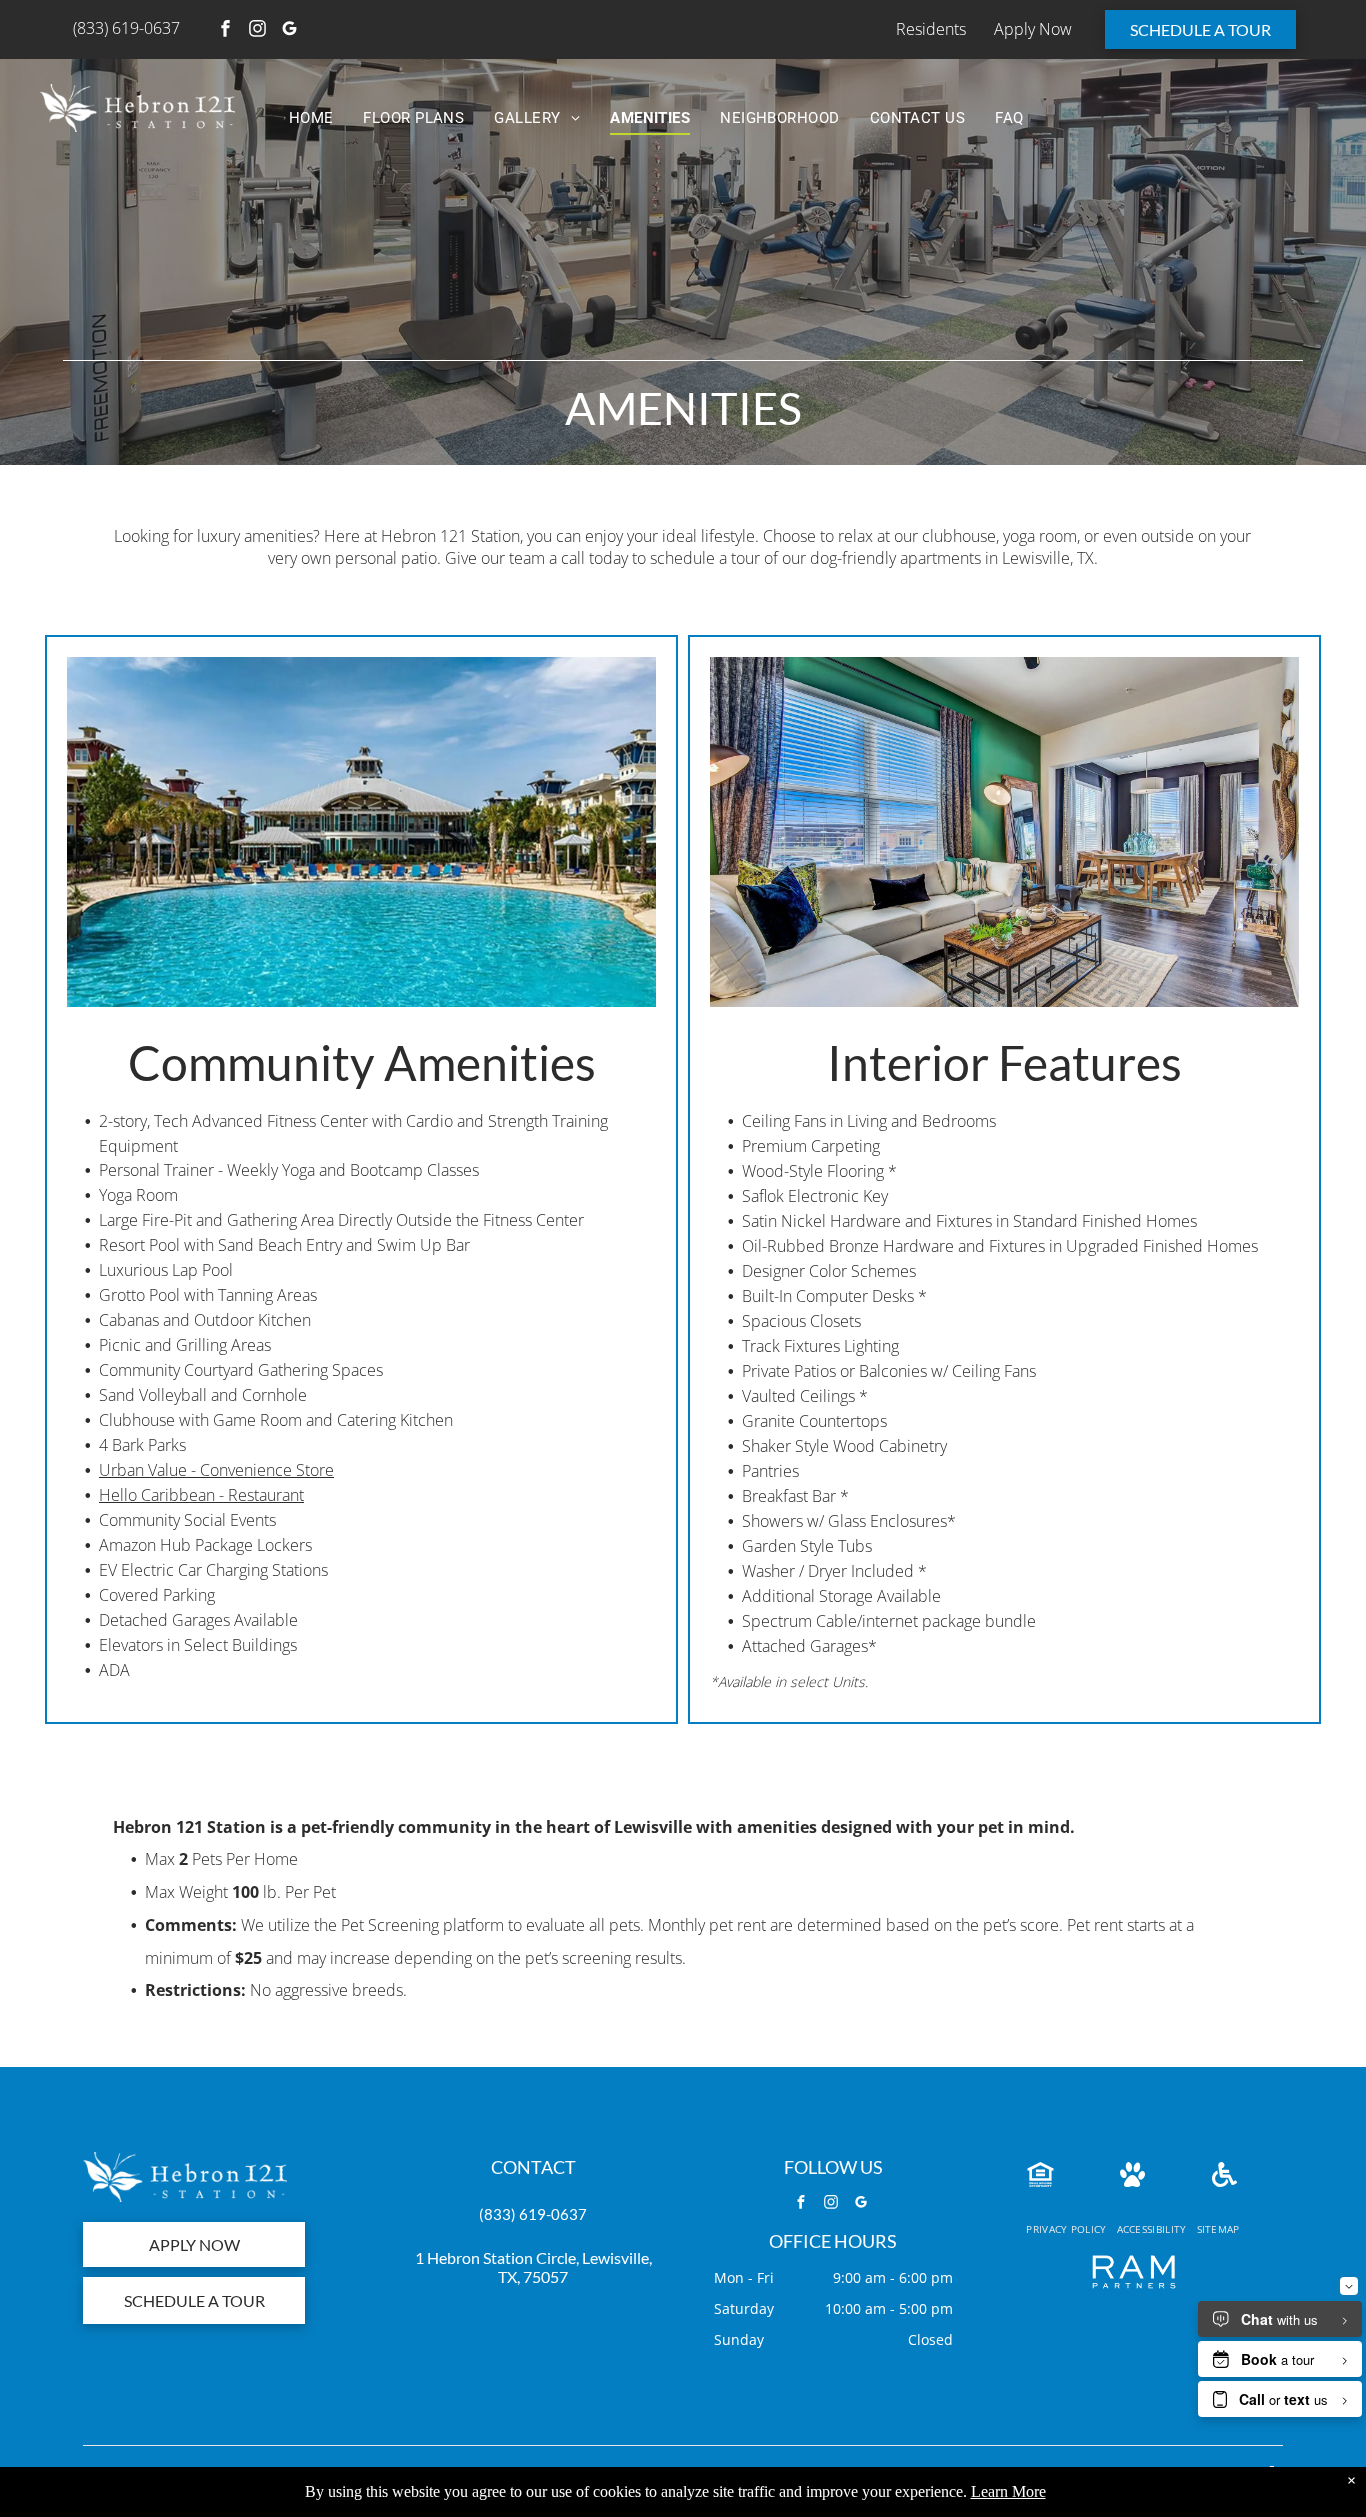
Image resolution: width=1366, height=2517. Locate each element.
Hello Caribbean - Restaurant (201, 1495)
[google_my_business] (290, 30)
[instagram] (258, 30)
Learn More (1008, 2491)
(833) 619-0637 (533, 2214)
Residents (931, 29)
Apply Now (1033, 29)
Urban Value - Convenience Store (216, 1470)
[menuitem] (311, 118)
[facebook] (226, 30)
